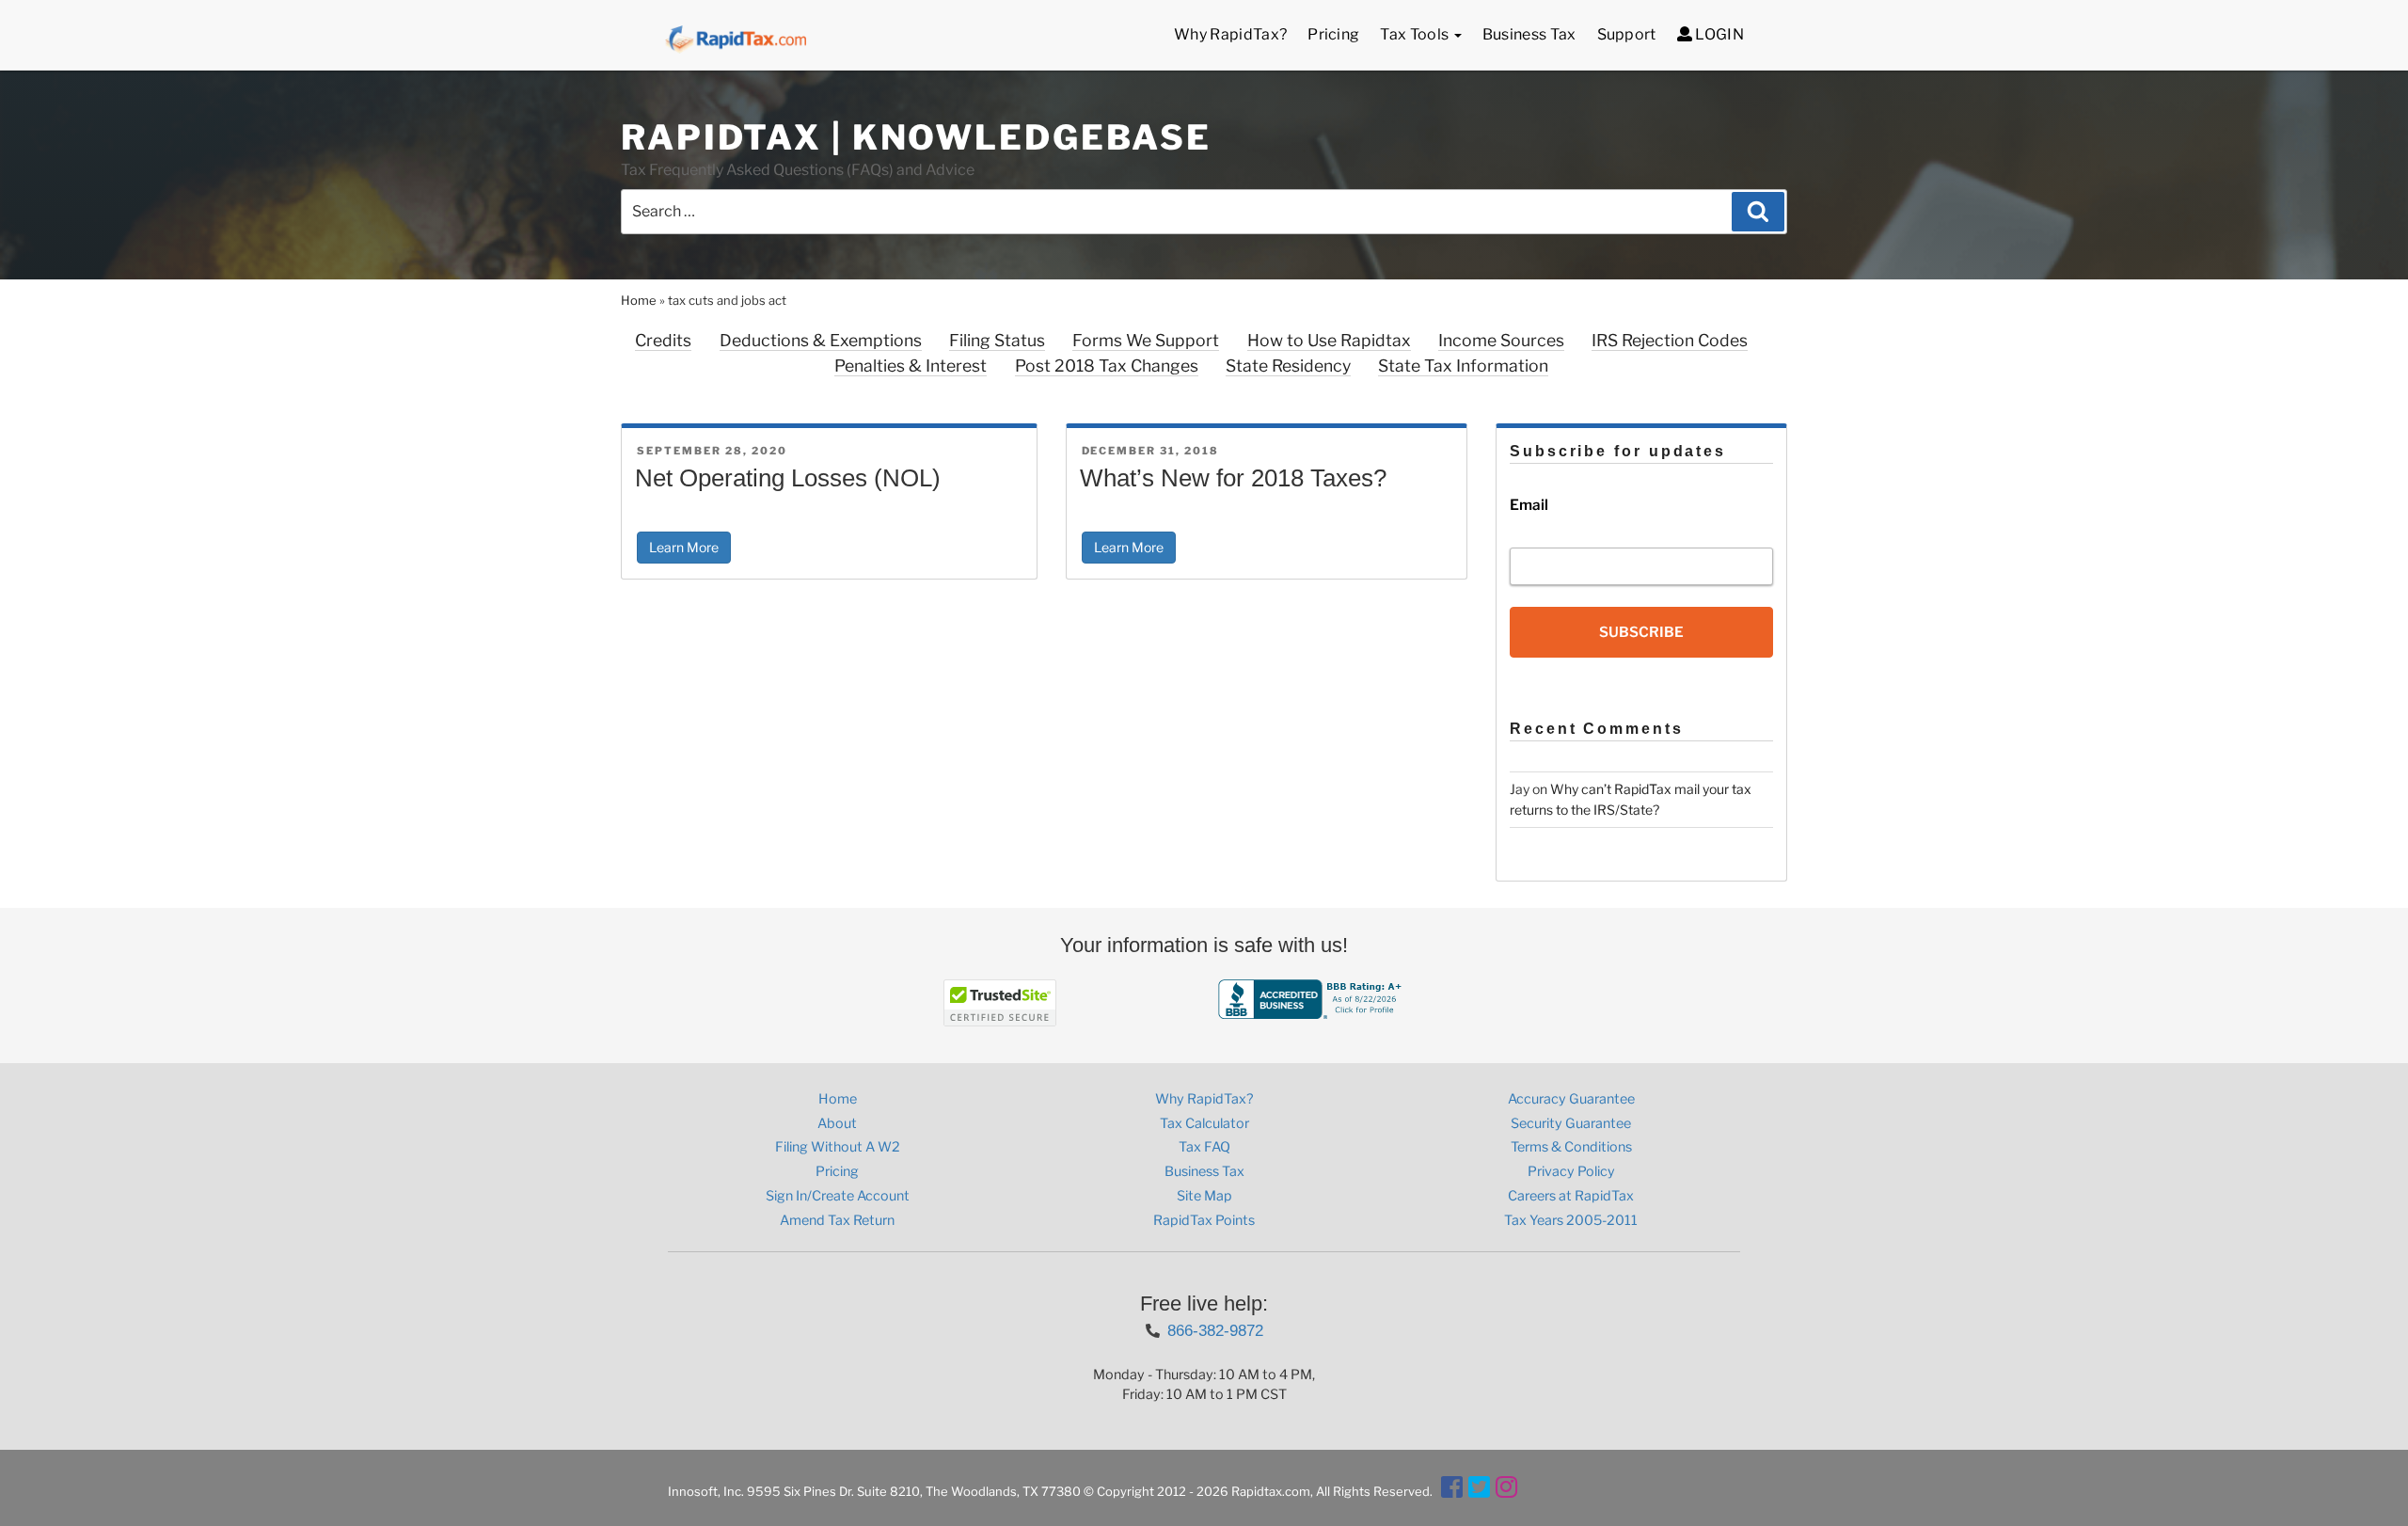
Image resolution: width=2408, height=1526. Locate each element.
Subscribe (1641, 632)
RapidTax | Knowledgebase (916, 137)
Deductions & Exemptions (821, 340)
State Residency (1288, 366)
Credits (663, 340)
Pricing (1333, 34)
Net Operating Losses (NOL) (788, 478)
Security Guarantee (1571, 1123)
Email (1529, 505)
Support (1627, 34)
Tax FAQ (1204, 1147)
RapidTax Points (1204, 1220)
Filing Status (997, 340)
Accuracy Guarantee (1571, 1099)
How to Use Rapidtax (1329, 340)
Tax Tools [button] (1416, 34)
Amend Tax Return (837, 1220)
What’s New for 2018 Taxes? (1233, 478)
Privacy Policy (1571, 1171)
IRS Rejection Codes (1670, 340)
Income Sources (1501, 340)
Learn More (684, 547)
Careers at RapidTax (1571, 1196)
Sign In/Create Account (838, 1196)
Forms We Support (1146, 340)
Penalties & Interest (911, 366)
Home (639, 300)
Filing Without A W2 (838, 1147)
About (837, 1123)
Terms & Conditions (1571, 1147)
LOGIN (1718, 34)
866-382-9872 (1215, 1330)
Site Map (1204, 1196)
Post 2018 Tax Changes (1107, 366)
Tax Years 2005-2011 (1571, 1220)
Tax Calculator (1204, 1123)
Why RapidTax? (1230, 34)
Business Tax (1529, 34)
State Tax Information (1463, 366)
